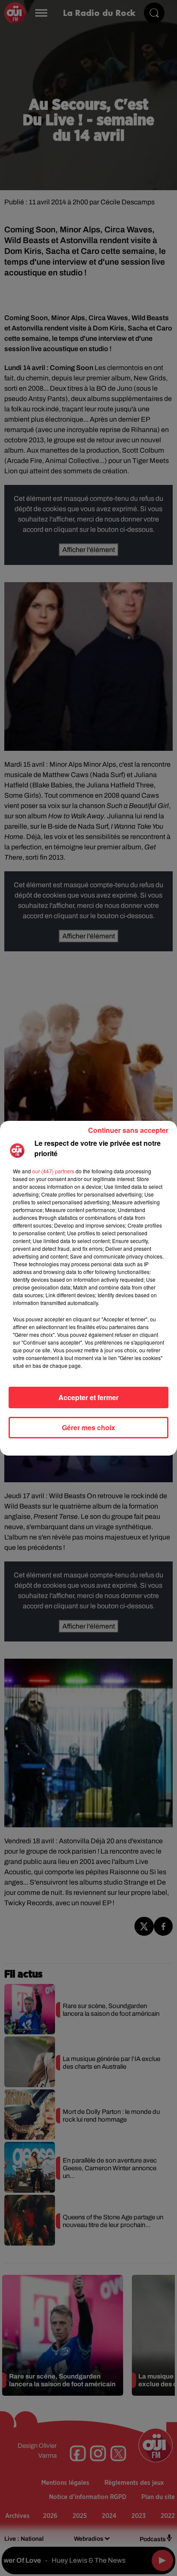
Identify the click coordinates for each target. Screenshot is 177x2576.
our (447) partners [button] (53, 1171)
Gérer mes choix (88, 1427)
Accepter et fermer (88, 1397)
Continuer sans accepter (128, 1130)
